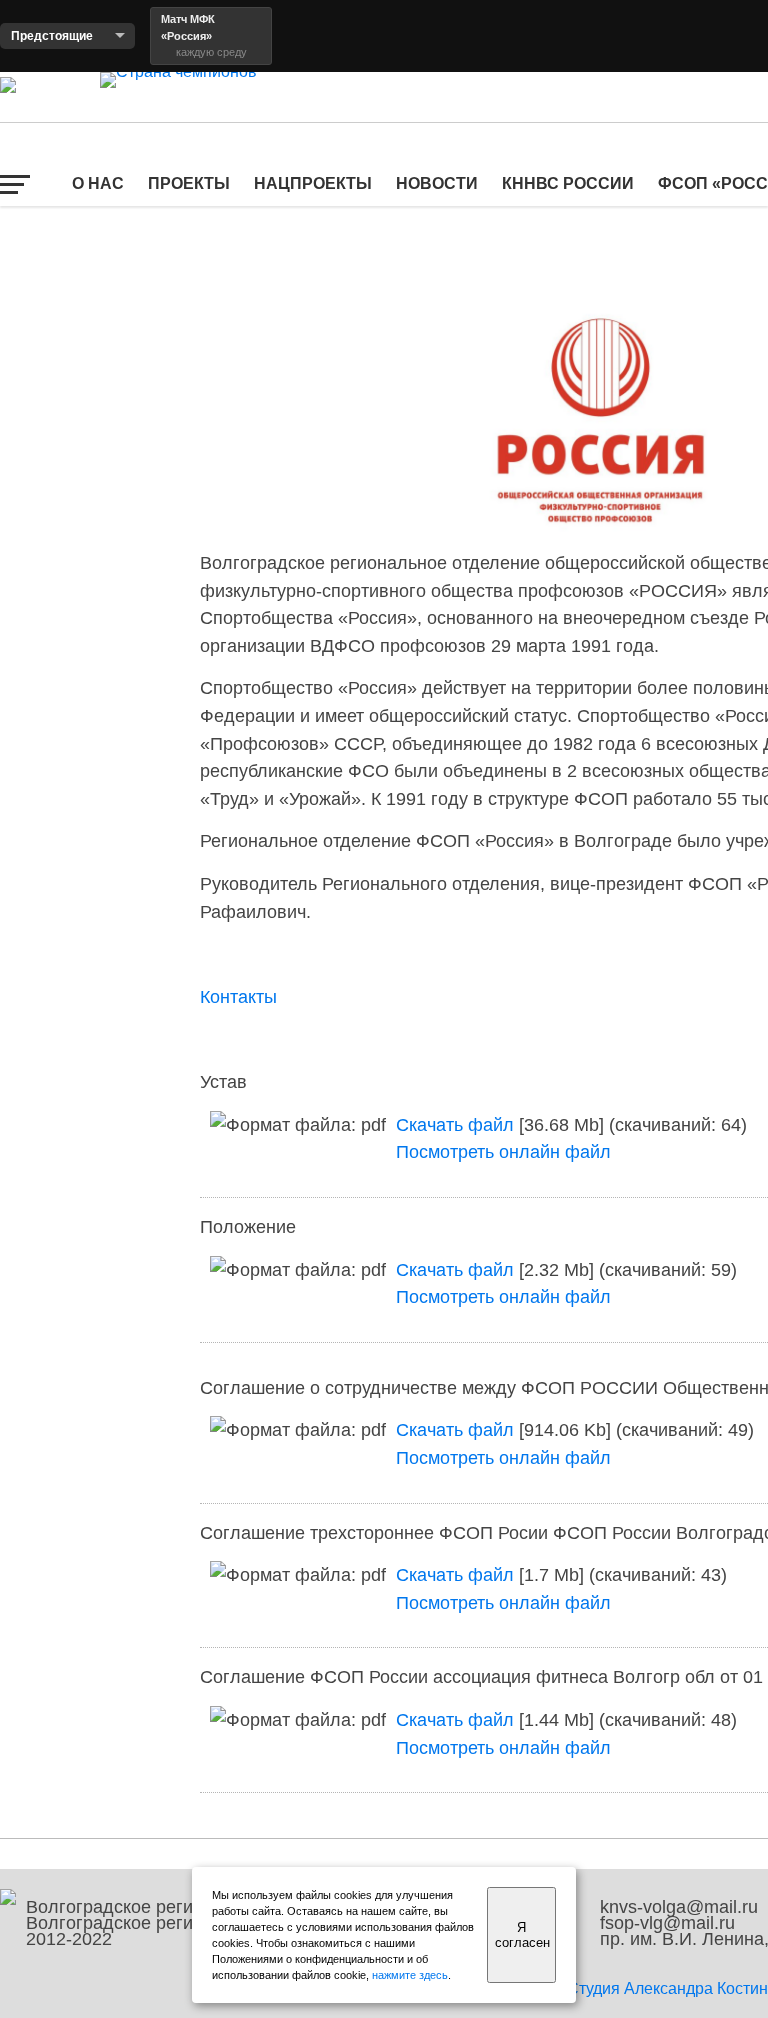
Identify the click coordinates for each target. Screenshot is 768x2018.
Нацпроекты (313, 183)
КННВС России (568, 183)
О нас (98, 183)
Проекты (189, 183)
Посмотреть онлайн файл (503, 1151)
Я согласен (522, 1935)
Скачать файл (455, 1124)
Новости (437, 183)
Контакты (238, 996)
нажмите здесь (410, 1975)
